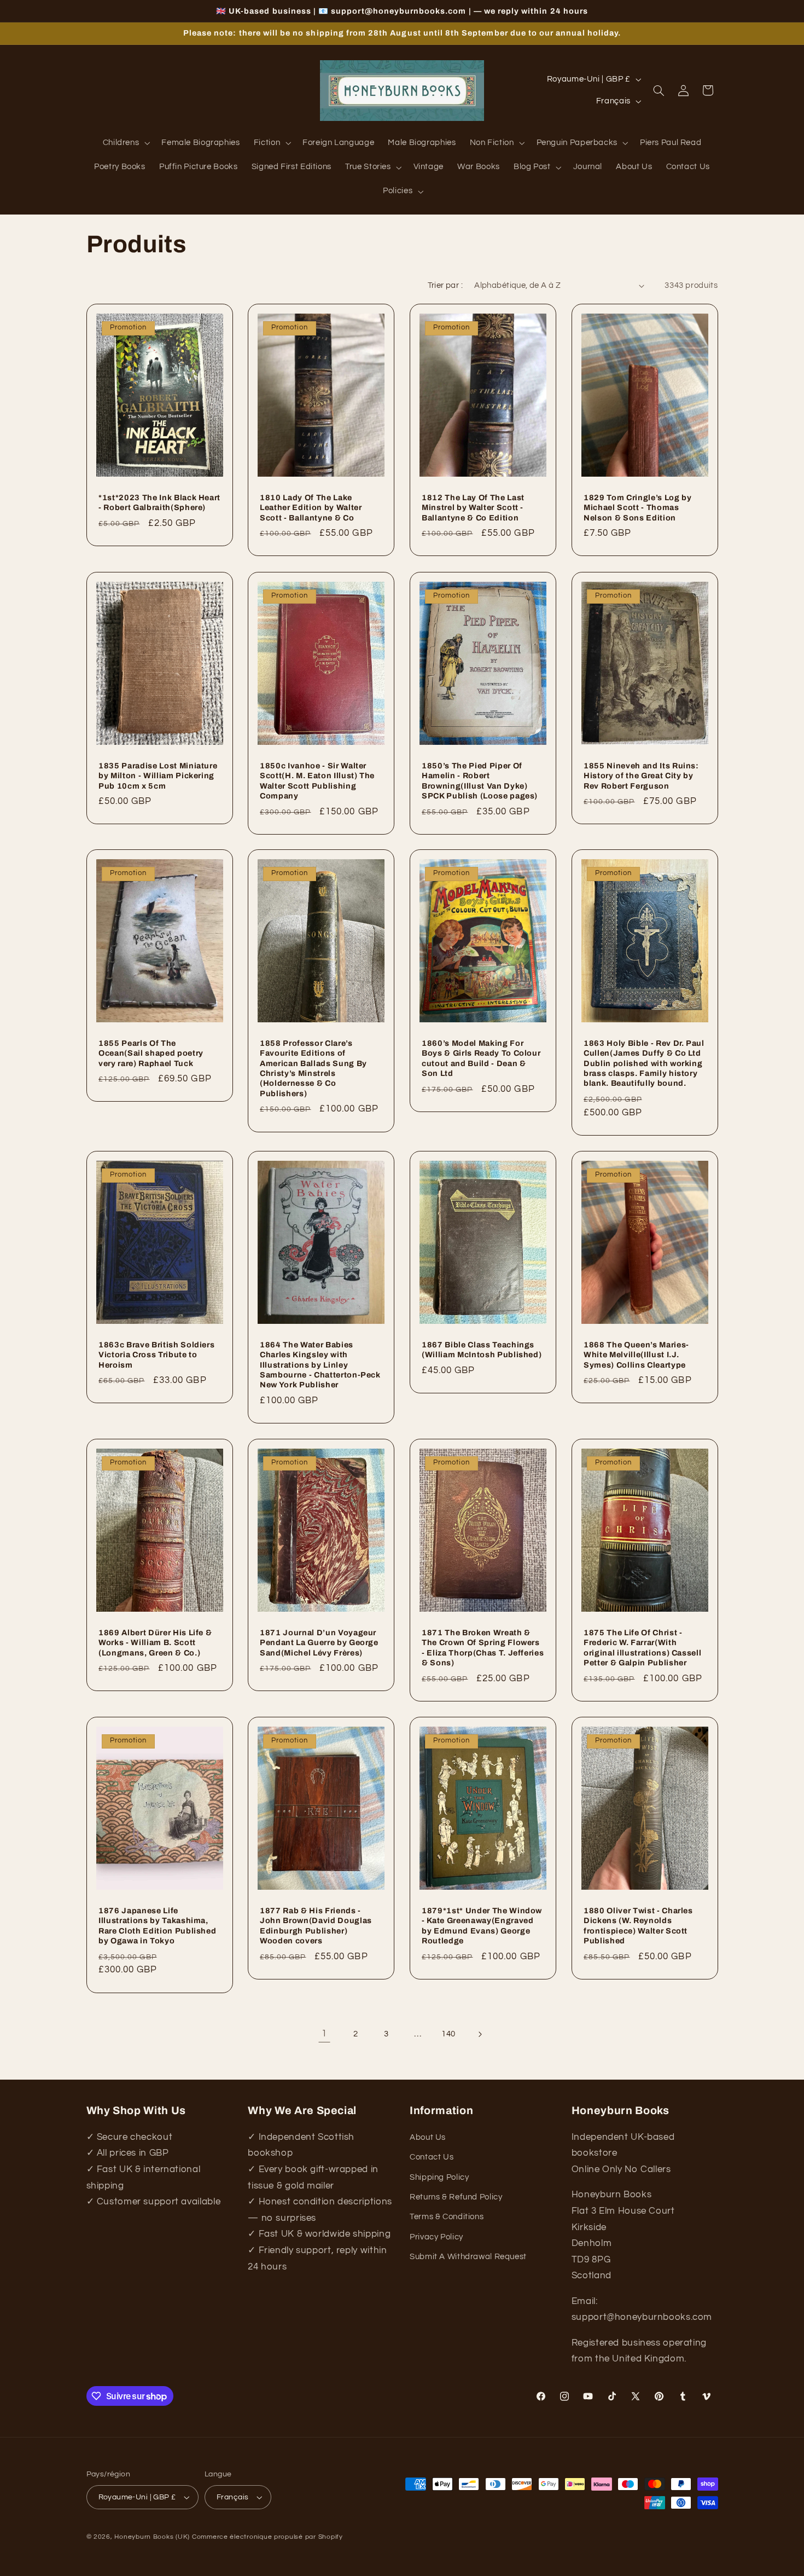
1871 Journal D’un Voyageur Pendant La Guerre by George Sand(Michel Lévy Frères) (319, 1643)
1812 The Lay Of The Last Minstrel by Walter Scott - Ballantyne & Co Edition (473, 508)
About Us (428, 2137)
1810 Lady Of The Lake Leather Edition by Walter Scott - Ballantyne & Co (311, 508)
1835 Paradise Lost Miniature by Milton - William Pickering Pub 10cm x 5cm (158, 775)
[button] (125, 143)
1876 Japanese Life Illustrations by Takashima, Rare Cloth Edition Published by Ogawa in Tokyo (157, 1926)
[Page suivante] (480, 2034)
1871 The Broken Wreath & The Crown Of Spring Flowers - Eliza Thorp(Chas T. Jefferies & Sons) (483, 1648)
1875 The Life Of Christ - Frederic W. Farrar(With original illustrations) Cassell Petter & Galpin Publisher (642, 1648)
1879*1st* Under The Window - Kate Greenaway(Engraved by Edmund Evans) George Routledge (482, 1926)
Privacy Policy (436, 2237)
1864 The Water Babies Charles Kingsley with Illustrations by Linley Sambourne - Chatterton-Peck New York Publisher (320, 1365)
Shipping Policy (439, 2177)
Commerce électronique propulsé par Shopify (267, 2537)
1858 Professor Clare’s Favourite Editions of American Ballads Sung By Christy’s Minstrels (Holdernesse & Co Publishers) (313, 1068)
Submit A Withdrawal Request (468, 2257)
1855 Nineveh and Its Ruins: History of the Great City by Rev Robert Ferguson (641, 775)
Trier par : (445, 285)
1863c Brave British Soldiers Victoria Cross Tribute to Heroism (156, 1355)
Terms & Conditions (447, 2217)
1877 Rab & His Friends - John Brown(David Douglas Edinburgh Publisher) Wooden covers (316, 1926)
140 (448, 2034)
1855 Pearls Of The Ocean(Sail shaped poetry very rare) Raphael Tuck (151, 1053)
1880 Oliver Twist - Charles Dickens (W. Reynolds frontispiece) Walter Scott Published (638, 1926)
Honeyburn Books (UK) (152, 2537)
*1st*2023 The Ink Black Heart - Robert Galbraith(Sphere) (159, 502)
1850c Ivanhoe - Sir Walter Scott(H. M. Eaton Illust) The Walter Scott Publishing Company (317, 780)
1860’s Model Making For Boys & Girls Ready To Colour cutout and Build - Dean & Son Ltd (481, 1058)
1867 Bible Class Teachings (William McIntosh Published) (482, 1350)
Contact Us (432, 2157)
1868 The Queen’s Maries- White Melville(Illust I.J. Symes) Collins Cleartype (636, 1355)
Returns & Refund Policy (456, 2197)
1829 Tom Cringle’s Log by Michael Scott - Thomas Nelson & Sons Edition (638, 508)
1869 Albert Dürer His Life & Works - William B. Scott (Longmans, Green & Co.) (155, 1643)
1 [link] (324, 2034)
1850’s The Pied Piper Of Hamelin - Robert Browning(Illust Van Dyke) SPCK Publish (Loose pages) (480, 780)
